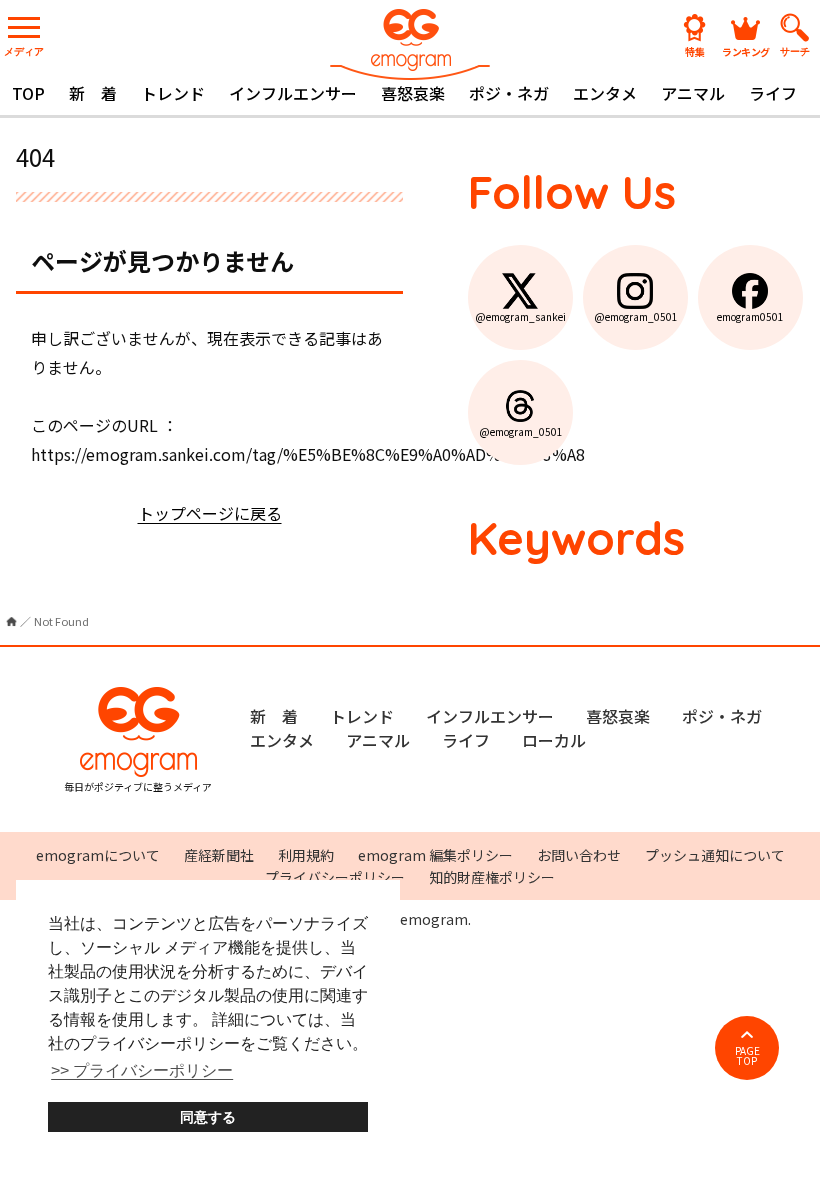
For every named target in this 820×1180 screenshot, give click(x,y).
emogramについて (98, 855)
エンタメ (605, 93)
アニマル (693, 93)
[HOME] (11, 621)
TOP (28, 93)
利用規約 (306, 855)
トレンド (173, 93)
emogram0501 (750, 316)
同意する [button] (208, 1117)
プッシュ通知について (715, 855)
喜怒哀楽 (413, 93)
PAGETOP (747, 1055)
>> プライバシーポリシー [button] (142, 1070)
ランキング (746, 50)
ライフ (773, 93)
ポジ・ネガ (509, 93)
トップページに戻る (210, 513)
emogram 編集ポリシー (435, 855)
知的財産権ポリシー (492, 877)
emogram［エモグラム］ (410, 42)
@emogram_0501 (636, 316)
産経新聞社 (219, 855)
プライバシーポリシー (335, 877)
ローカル (554, 740)
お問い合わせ (579, 855)
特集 (695, 50)
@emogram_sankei (520, 316)
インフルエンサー (293, 93)
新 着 (93, 93)
